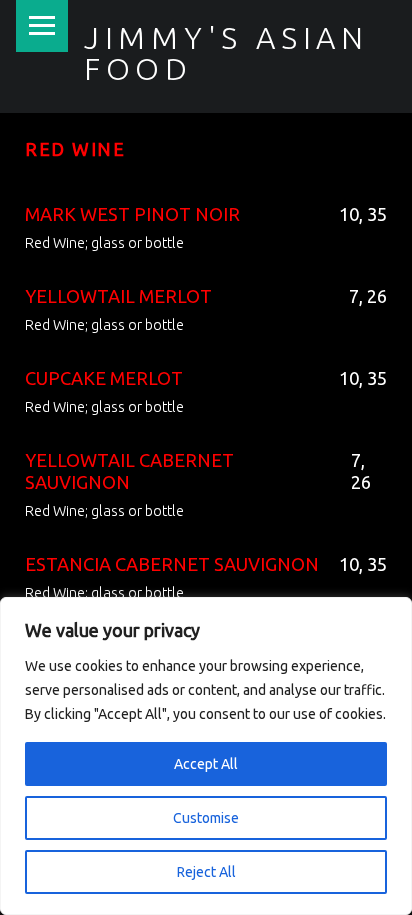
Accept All (206, 764)
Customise (206, 818)
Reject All (206, 872)
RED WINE (75, 149)
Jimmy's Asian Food (226, 53)
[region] (206, 756)
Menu (42, 26)
